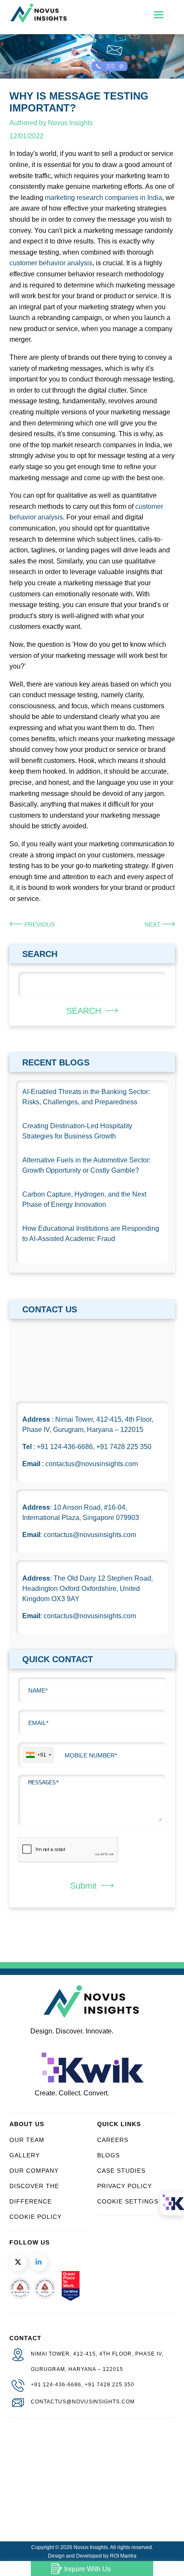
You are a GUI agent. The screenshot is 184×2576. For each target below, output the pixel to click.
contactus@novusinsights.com (83, 2402)
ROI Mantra (123, 2556)
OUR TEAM (27, 2140)
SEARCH (84, 1011)
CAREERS (113, 2140)
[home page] (39, 21)
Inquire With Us (88, 2569)
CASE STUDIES (121, 2171)
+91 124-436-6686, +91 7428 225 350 (83, 2385)
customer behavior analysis (51, 263)
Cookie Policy (36, 2217)
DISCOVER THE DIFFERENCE (34, 2194)
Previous (40, 924)
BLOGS (108, 2155)
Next (153, 924)
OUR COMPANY (34, 2171)
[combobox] (38, 1755)
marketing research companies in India (104, 198)
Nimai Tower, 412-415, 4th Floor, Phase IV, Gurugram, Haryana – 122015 (97, 2362)
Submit (83, 1886)
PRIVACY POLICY (125, 2186)
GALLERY (25, 2155)
